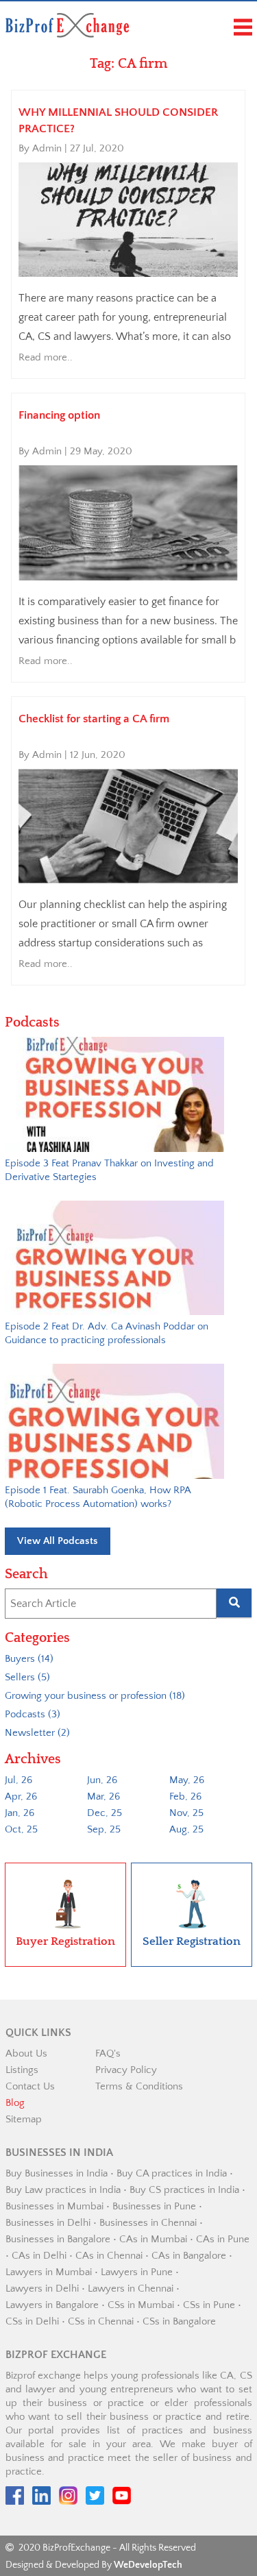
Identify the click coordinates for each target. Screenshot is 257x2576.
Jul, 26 (19, 1780)
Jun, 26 (102, 1780)
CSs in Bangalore (179, 2321)
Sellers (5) (27, 1677)
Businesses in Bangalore (58, 2239)
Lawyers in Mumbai (49, 2272)
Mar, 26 (103, 1796)
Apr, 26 (21, 1796)
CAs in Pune (223, 2239)
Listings (22, 2070)
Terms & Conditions (139, 2086)
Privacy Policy (126, 2070)
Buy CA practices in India (172, 2173)
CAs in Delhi (39, 2256)
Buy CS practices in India (184, 2190)
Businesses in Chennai (148, 2223)
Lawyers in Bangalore (52, 2305)
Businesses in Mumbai (54, 2206)
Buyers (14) (29, 1659)
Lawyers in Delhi (42, 2289)
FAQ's (108, 2053)
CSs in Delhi (32, 2321)
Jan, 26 (20, 1813)
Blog (15, 2103)
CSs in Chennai (101, 2321)
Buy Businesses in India (57, 2173)
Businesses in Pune (154, 2206)
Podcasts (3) (33, 1714)
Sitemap (24, 2119)
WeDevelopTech (148, 2565)
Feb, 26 (185, 1796)
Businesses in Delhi (48, 2223)
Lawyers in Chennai (131, 2289)
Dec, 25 (105, 1813)
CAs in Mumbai (153, 2239)
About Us (26, 2053)
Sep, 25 (104, 1829)
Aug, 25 (186, 1829)
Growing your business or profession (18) (95, 1696)
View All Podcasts (58, 1541)
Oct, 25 (21, 1829)
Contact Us (30, 2086)
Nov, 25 (186, 1813)
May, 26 (187, 1780)
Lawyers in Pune (137, 2272)
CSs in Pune (209, 2305)
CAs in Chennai (109, 2256)
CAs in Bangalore (189, 2256)
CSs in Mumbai (141, 2305)
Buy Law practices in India (63, 2190)
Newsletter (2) (37, 1733)
